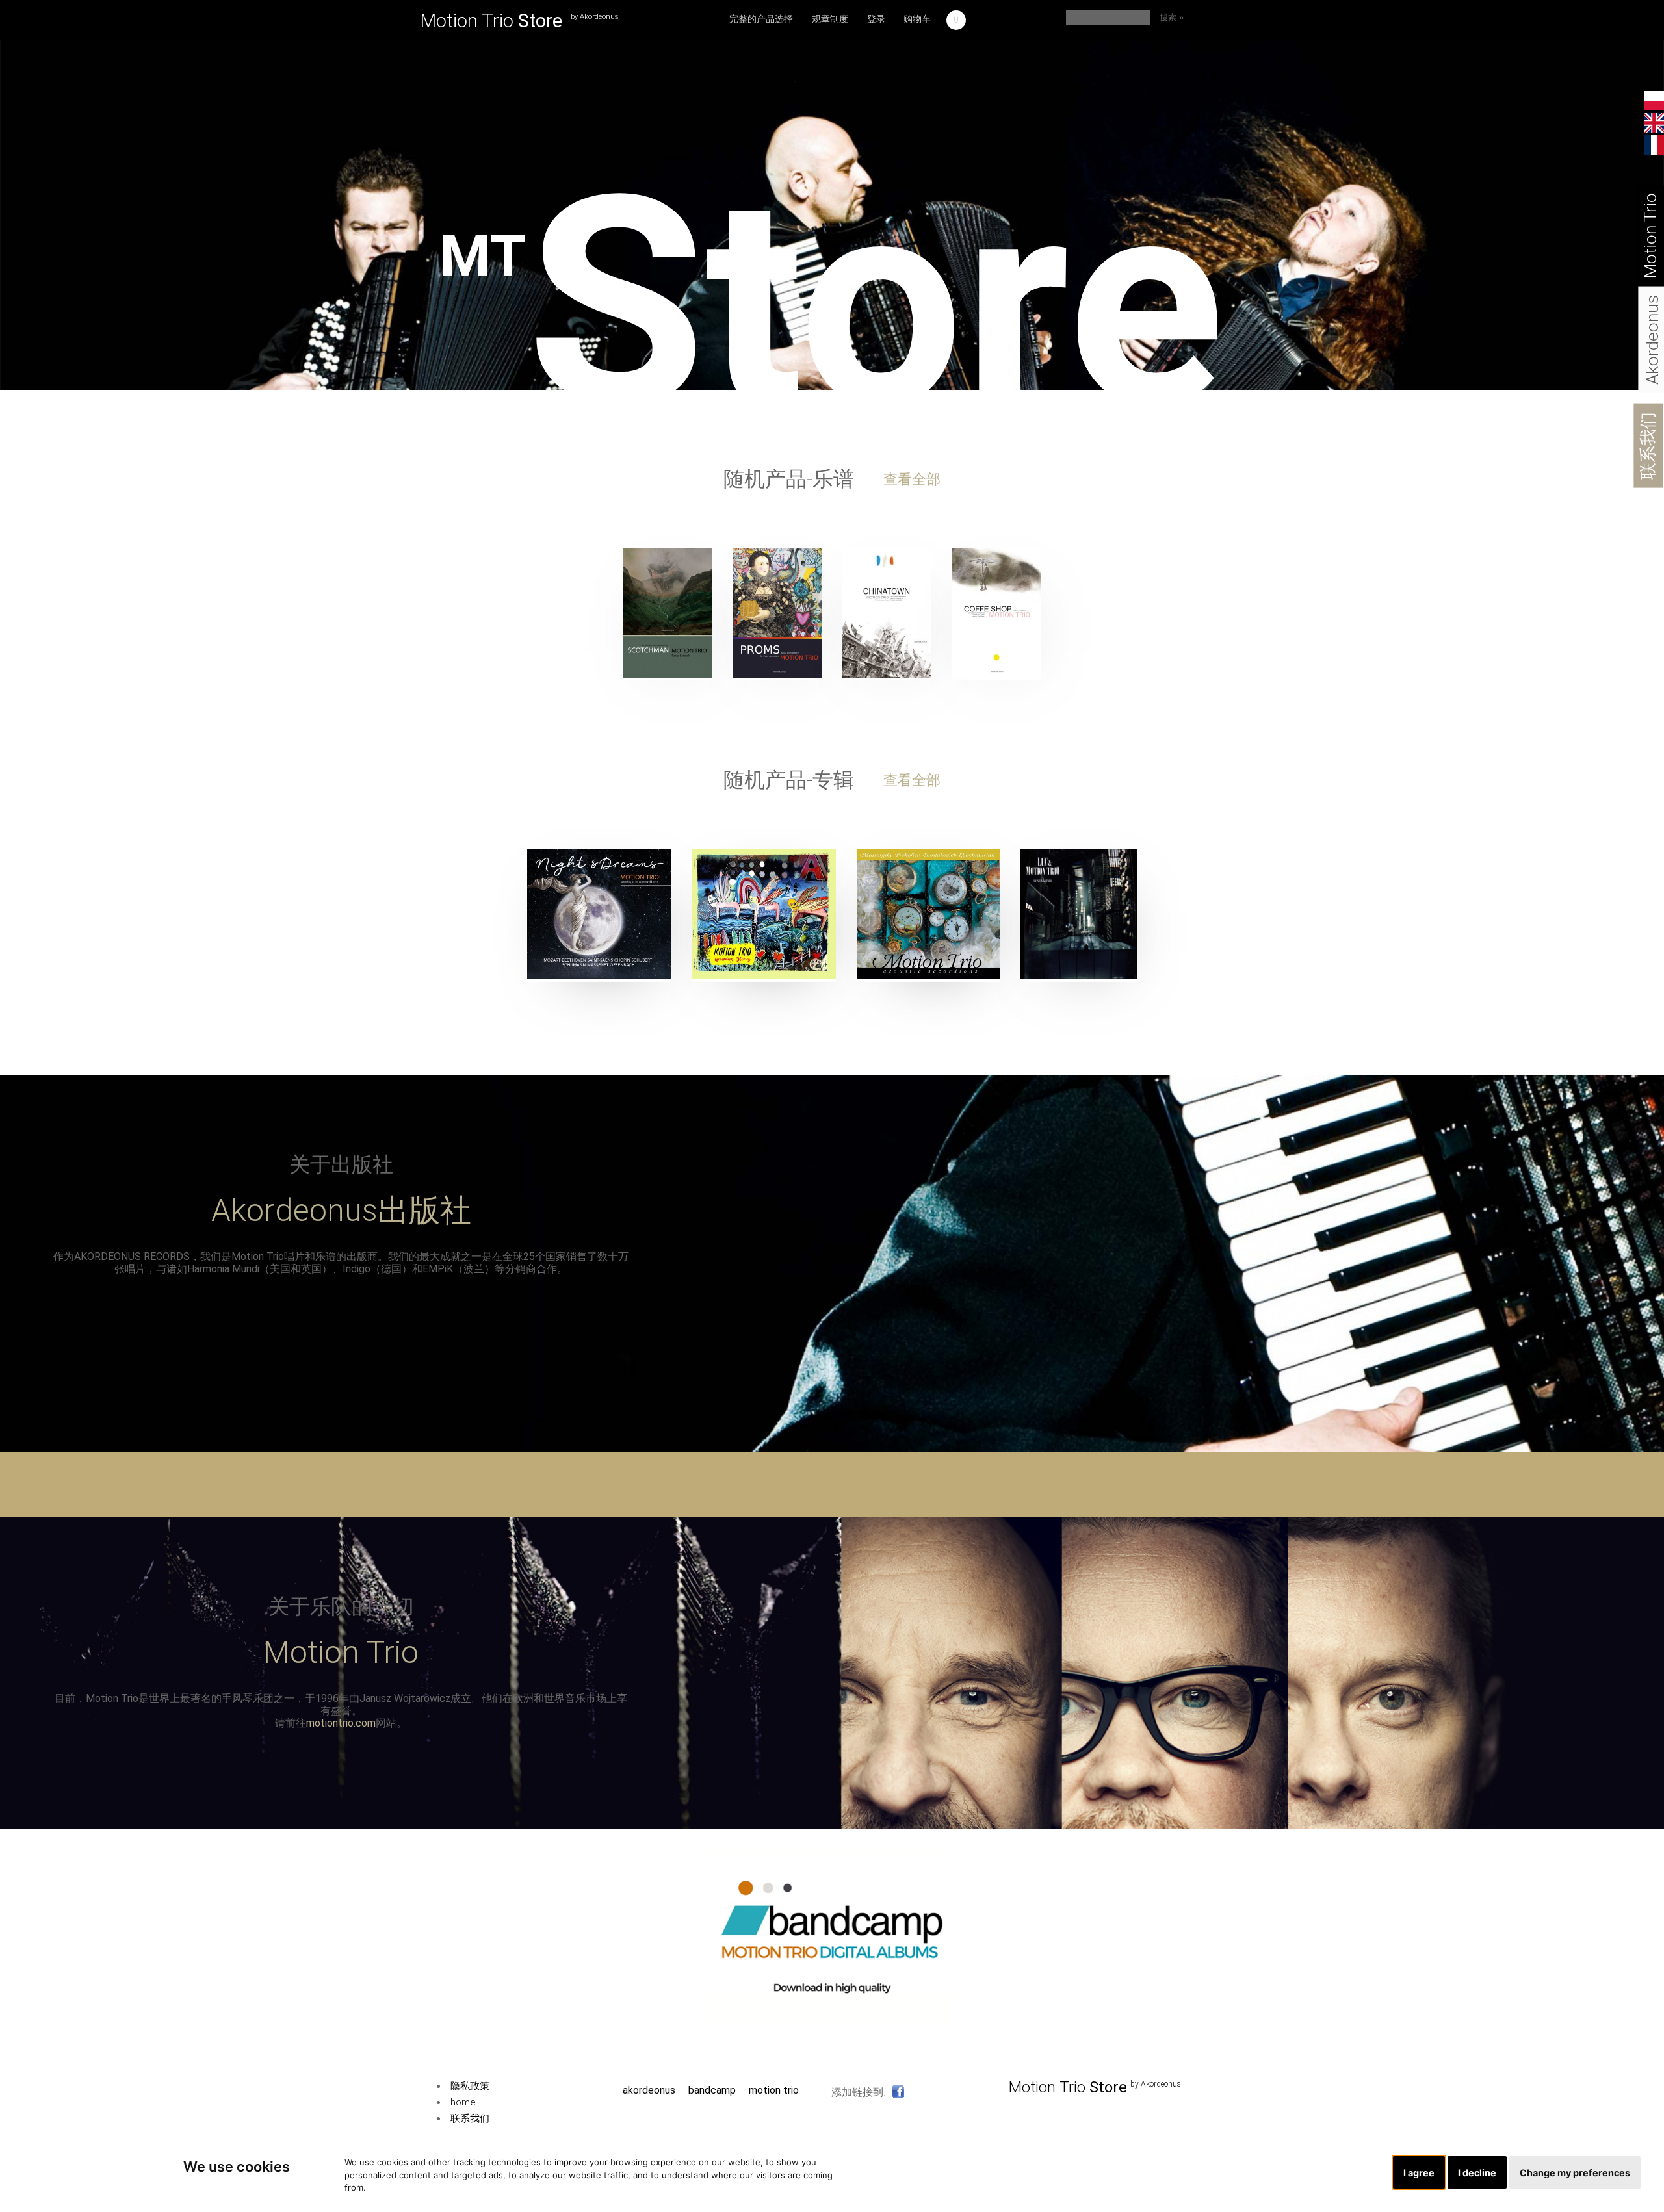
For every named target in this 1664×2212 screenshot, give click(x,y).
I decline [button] (1477, 2173)
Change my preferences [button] (1575, 2173)
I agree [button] (1419, 2173)
